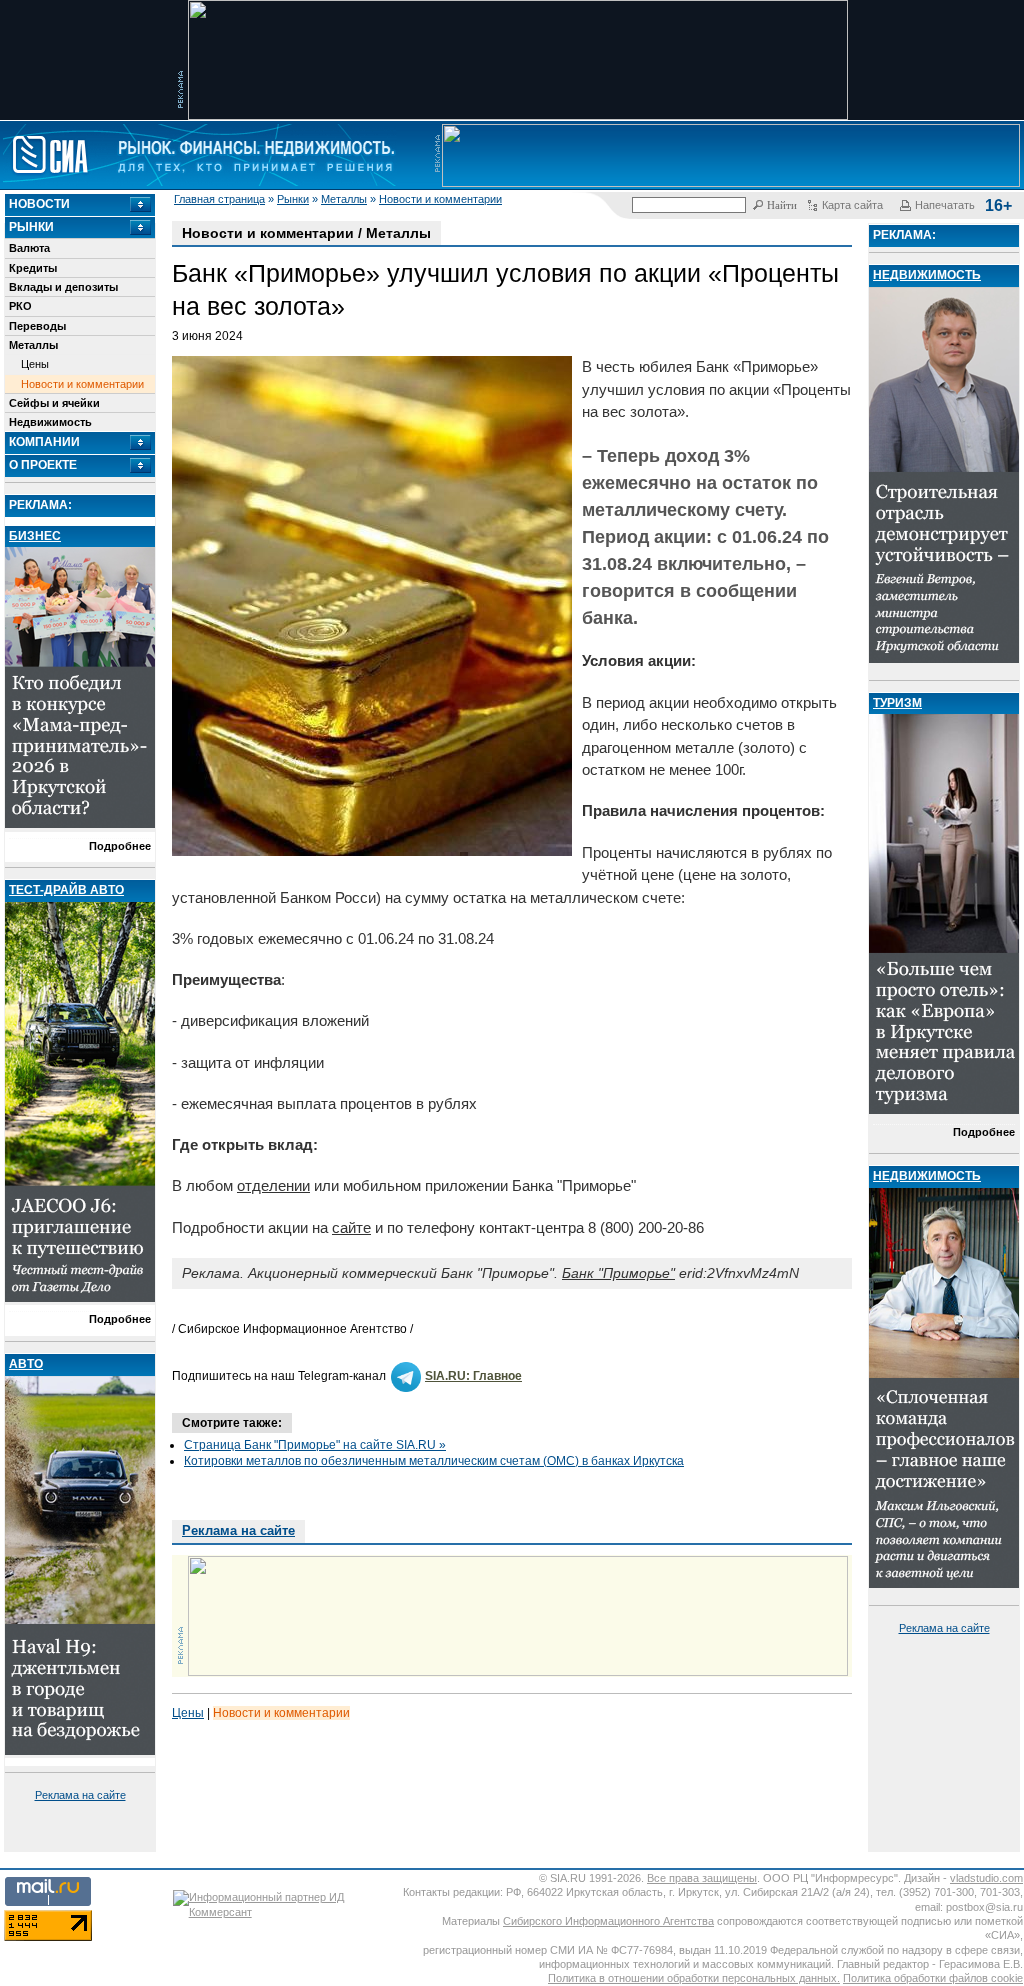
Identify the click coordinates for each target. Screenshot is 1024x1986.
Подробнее (120, 846)
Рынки (293, 199)
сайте (351, 1227)
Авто (26, 1364)
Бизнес (35, 536)
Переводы (37, 326)
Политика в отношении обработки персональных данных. (694, 1978)
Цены (35, 364)
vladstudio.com (986, 1878)
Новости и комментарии (440, 199)
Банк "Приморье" (618, 1273)
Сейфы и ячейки (54, 403)
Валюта (29, 248)
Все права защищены (702, 1878)
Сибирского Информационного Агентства (608, 1921)
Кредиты (33, 268)
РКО (20, 306)
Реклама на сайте (80, 1795)
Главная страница (219, 199)
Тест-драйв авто (66, 890)
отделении (273, 1185)
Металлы (344, 199)
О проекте (43, 465)
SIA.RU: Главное (473, 1376)
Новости (39, 204)
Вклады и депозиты (63, 287)
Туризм (897, 703)
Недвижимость (50, 422)
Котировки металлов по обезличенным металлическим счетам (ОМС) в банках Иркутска (434, 1461)
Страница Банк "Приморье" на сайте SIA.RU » (315, 1445)
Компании (44, 442)
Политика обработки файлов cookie (933, 1978)
